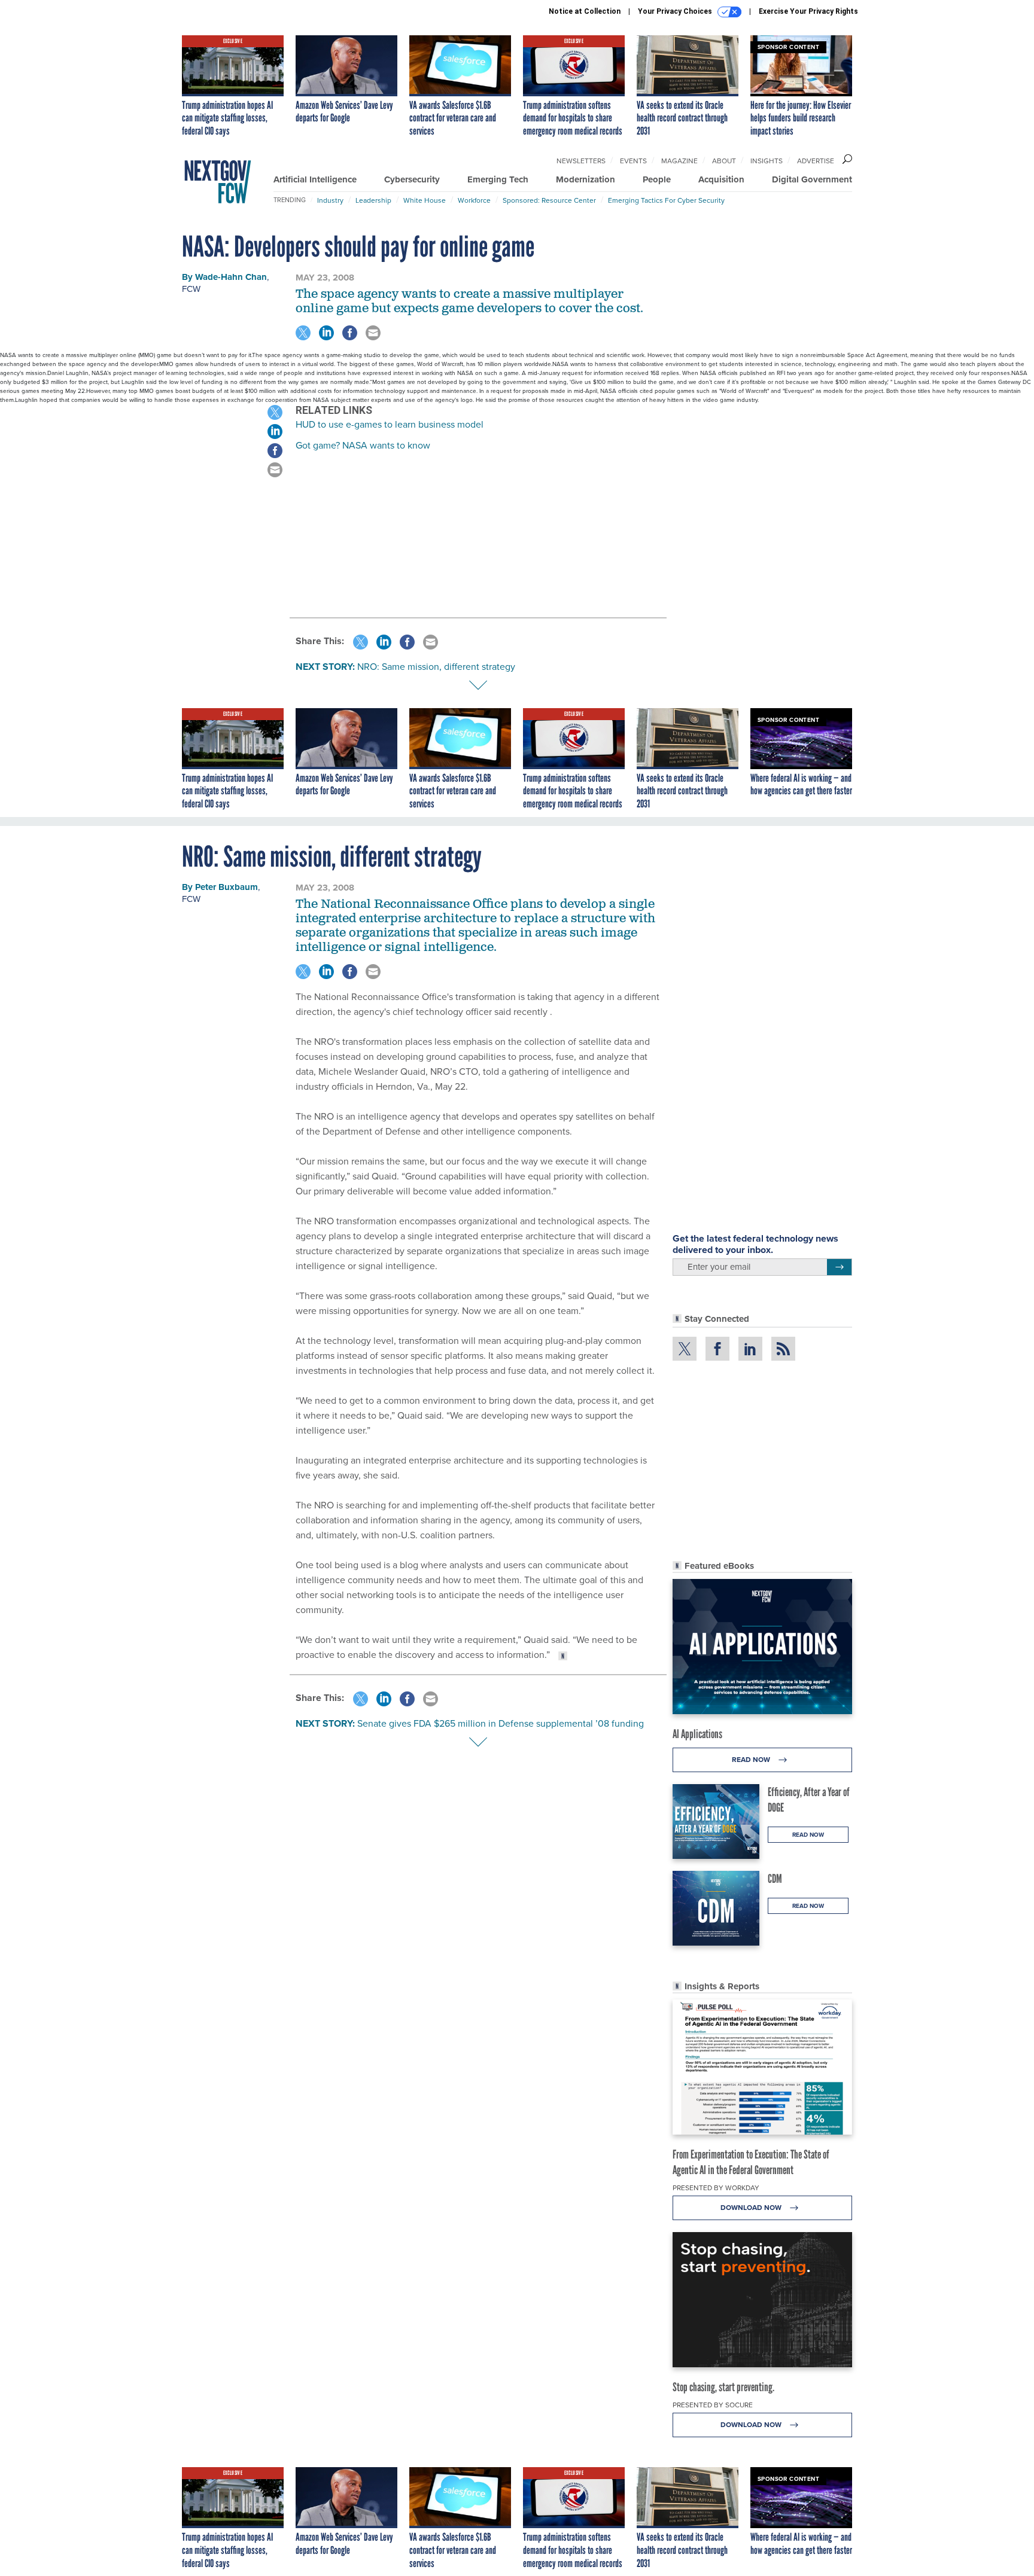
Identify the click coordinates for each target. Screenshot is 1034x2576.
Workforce (474, 200)
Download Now (752, 2208)
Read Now (752, 1760)
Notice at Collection (585, 11)
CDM (775, 1879)
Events (633, 161)
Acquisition (721, 179)
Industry (330, 200)
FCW (191, 289)
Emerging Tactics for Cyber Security (666, 200)
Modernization (586, 179)
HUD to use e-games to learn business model (390, 424)
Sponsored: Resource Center (549, 200)
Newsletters (581, 161)
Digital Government (812, 179)
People (657, 179)
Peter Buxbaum (226, 887)
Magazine (679, 161)
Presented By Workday (716, 2188)
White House (425, 200)
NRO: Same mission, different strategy (436, 667)
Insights (767, 161)
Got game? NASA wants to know (363, 445)
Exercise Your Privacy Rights (808, 11)
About (724, 161)
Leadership (373, 200)
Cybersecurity (412, 179)
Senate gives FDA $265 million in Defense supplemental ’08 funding (501, 1723)
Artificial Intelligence (315, 179)
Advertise (816, 161)
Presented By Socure (713, 2405)
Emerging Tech (498, 179)
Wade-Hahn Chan (231, 277)
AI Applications (697, 1734)
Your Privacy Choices (676, 11)
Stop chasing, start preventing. (723, 2387)
